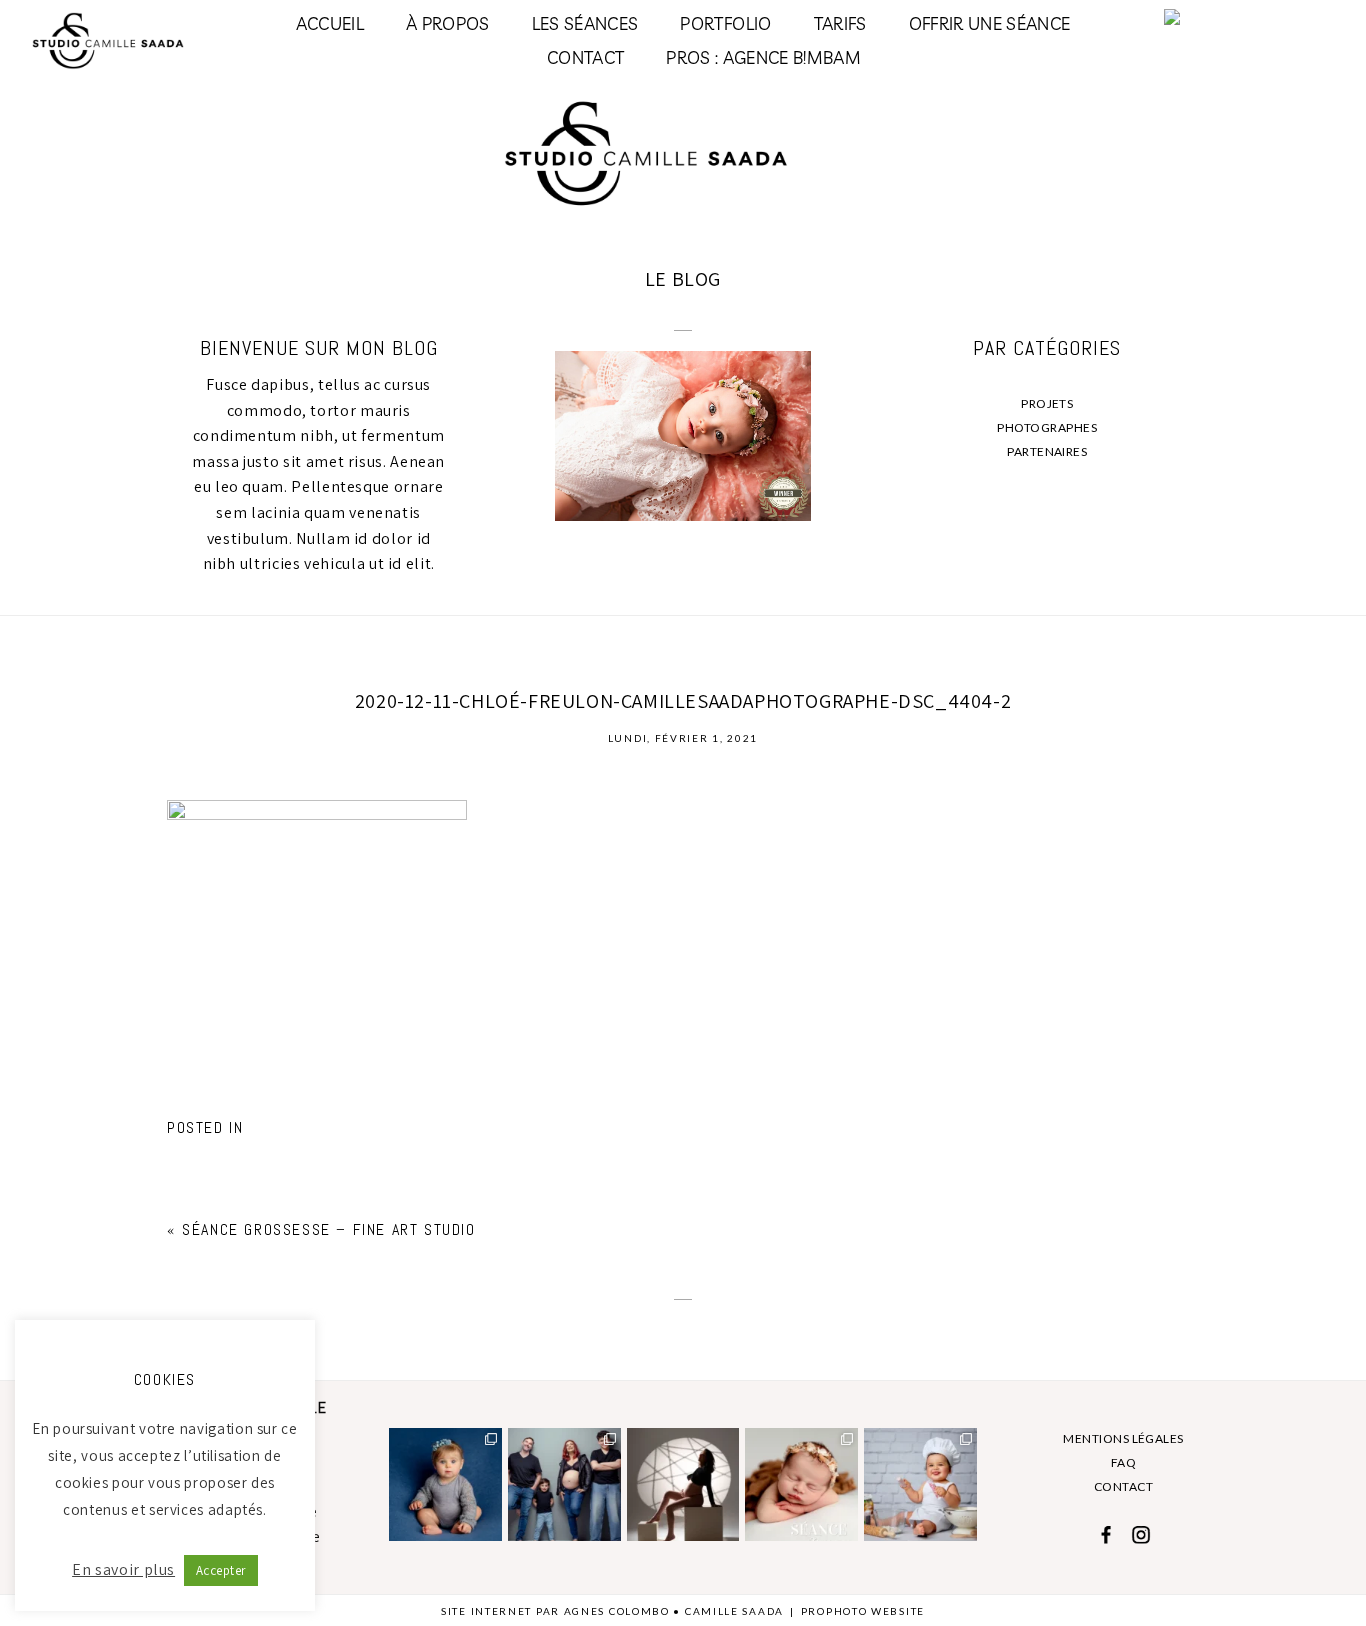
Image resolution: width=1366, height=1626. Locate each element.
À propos (448, 23)
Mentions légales (1123, 1438)
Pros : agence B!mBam (763, 57)
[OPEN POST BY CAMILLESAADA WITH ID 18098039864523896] (564, 1484)
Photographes (1047, 427)
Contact (585, 57)
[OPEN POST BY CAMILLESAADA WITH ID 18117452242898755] (445, 1484)
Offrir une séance (990, 23)
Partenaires (1047, 451)
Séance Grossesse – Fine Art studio (328, 1229)
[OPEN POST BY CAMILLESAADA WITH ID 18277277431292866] (801, 1484)
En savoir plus (123, 1569)
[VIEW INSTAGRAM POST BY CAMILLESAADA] (490, 1529)
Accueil (330, 23)
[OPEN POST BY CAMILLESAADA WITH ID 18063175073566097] (920, 1484)
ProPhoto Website (863, 1611)
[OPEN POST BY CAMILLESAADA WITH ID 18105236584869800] (683, 1484)
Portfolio (725, 23)
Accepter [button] (221, 1570)
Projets (1047, 403)
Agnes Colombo (617, 1611)
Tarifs (840, 23)
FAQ (1123, 1462)
